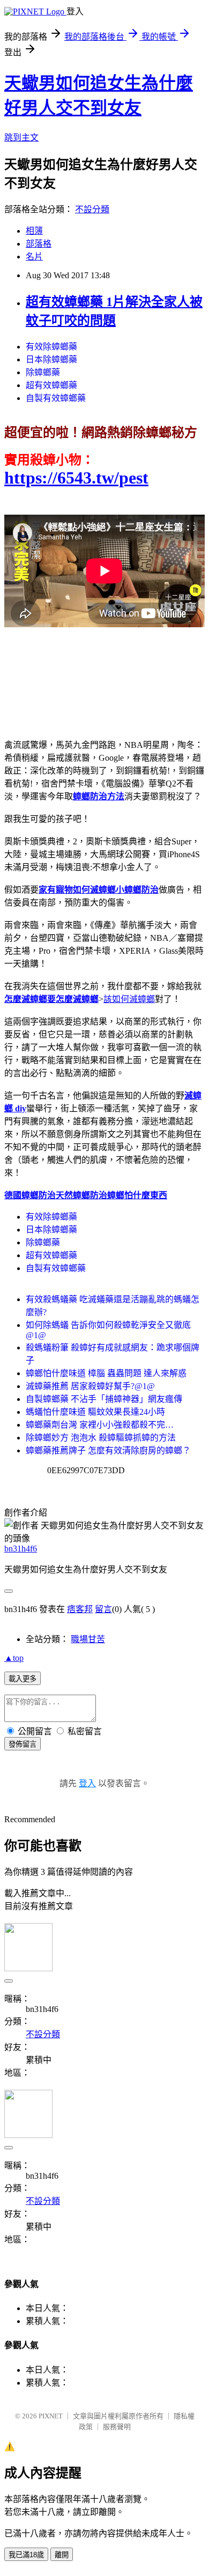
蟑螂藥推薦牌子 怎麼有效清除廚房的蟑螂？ (108, 1450)
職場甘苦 (88, 1639)
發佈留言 (23, 1744)
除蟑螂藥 (43, 372)
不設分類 (92, 209)
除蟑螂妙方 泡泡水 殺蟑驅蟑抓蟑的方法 (101, 1438)
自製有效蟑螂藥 (56, 398)
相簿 (34, 231)
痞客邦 (80, 1609)
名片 (34, 257)
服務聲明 (117, 2427)
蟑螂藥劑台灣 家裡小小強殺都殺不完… (100, 1425)
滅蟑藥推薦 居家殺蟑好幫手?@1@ (90, 1386)
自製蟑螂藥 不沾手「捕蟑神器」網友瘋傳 (104, 1399)
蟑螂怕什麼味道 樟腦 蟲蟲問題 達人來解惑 (106, 1373)
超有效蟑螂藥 (51, 385)
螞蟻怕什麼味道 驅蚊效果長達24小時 (95, 1412)
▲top (14, 1658)
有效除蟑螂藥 (51, 347)
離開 (62, 2555)
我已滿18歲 (26, 2555)
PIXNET (51, 2416)
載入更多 (23, 1679)
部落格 (39, 244)
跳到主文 (21, 138)
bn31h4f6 (21, 1549)
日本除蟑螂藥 (51, 359)
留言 (103, 1609)
